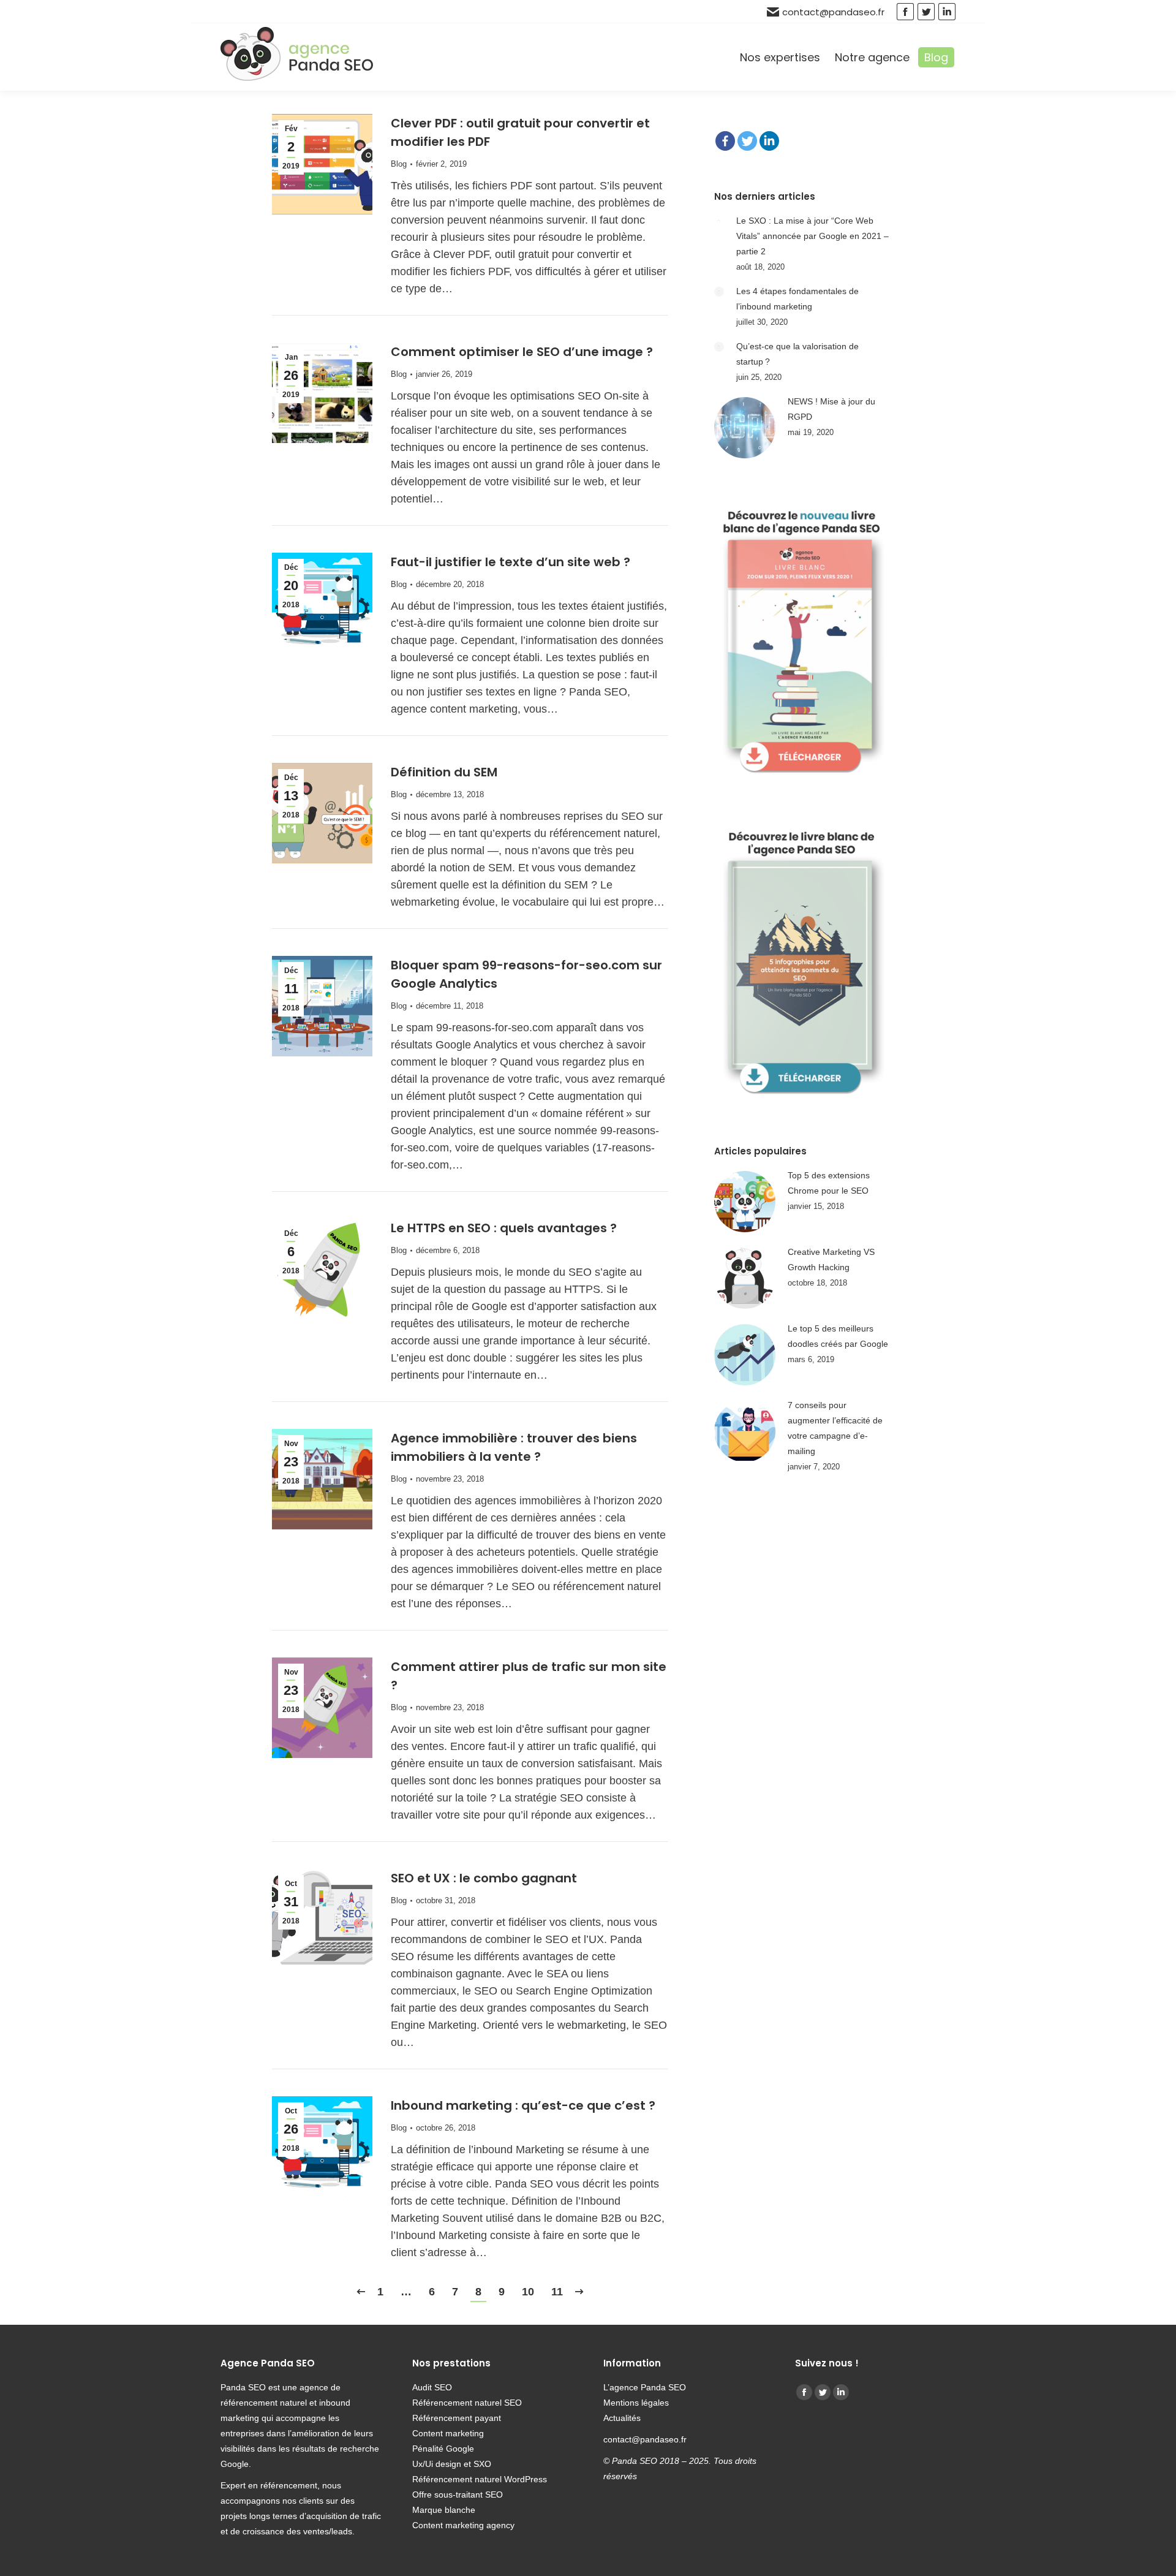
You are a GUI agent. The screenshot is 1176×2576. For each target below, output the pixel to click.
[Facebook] (725, 141)
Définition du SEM (444, 772)
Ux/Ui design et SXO (452, 2464)
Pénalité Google (443, 2449)
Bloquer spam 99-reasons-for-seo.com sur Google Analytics (526, 974)
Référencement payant (457, 2418)
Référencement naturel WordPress (480, 2479)
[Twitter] (747, 141)
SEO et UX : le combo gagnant (484, 1878)
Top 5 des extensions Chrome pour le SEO (829, 1183)
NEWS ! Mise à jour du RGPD (831, 409)
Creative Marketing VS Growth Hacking (831, 1260)
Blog (399, 164)
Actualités (623, 2418)
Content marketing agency (463, 2525)
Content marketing (448, 2433)
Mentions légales (636, 2403)
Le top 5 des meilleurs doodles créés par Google (838, 1336)
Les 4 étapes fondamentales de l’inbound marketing (797, 299)
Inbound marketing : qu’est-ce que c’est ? (523, 2105)
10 (528, 2292)
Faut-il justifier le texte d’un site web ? (511, 562)
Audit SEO (432, 2387)
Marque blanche (444, 2510)
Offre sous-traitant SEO (458, 2495)
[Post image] (719, 221)
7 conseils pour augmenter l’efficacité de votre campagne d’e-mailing (835, 1428)
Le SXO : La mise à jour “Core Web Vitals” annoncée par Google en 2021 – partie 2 (812, 236)
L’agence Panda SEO (645, 2387)
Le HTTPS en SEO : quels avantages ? (504, 1228)
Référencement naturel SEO (467, 2403)
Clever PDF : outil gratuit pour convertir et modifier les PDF (520, 132)
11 (557, 2292)
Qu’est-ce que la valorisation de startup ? (797, 354)
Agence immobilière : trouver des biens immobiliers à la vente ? (514, 1447)
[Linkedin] (769, 141)
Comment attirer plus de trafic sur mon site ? (529, 1676)
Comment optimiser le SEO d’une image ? (522, 352)
